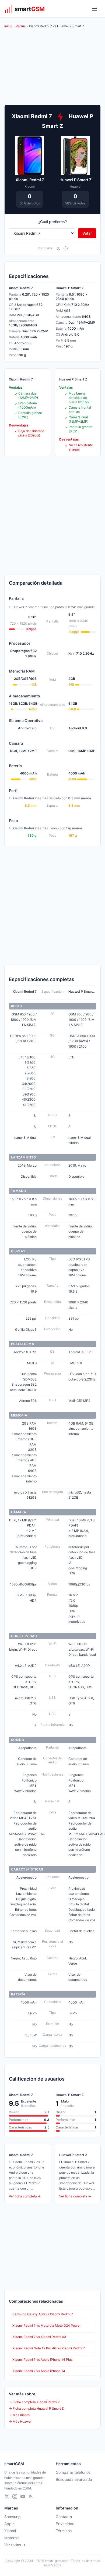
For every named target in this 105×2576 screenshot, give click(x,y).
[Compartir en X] (58, 248)
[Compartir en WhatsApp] (66, 248)
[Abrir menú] (94, 9)
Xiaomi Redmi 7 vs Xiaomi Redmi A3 (39, 2337)
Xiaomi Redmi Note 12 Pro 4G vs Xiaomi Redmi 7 (49, 2348)
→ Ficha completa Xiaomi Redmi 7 (34, 2402)
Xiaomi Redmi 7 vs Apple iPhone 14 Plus (42, 2360)
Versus (21, 26)
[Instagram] (15, 2496)
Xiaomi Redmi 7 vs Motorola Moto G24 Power (46, 2325)
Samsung (13, 2517)
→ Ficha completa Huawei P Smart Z (36, 2408)
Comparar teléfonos (73, 2472)
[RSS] (31, 2496)
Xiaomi (10, 2531)
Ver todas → (15, 2545)
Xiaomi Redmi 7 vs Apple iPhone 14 (39, 2371)
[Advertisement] (52, 515)
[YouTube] (23, 2496)
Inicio (8, 26)
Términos (64, 2531)
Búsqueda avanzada (74, 2479)
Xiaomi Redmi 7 (30, 180)
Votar (87, 233)
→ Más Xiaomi (20, 2415)
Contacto (64, 2517)
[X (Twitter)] (7, 2496)
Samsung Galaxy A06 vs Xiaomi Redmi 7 (43, 2314)
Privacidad (65, 2524)
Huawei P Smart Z (76, 180)
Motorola (12, 2538)
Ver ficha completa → (25, 2196)
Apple (9, 2524)
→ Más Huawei (20, 2421)
